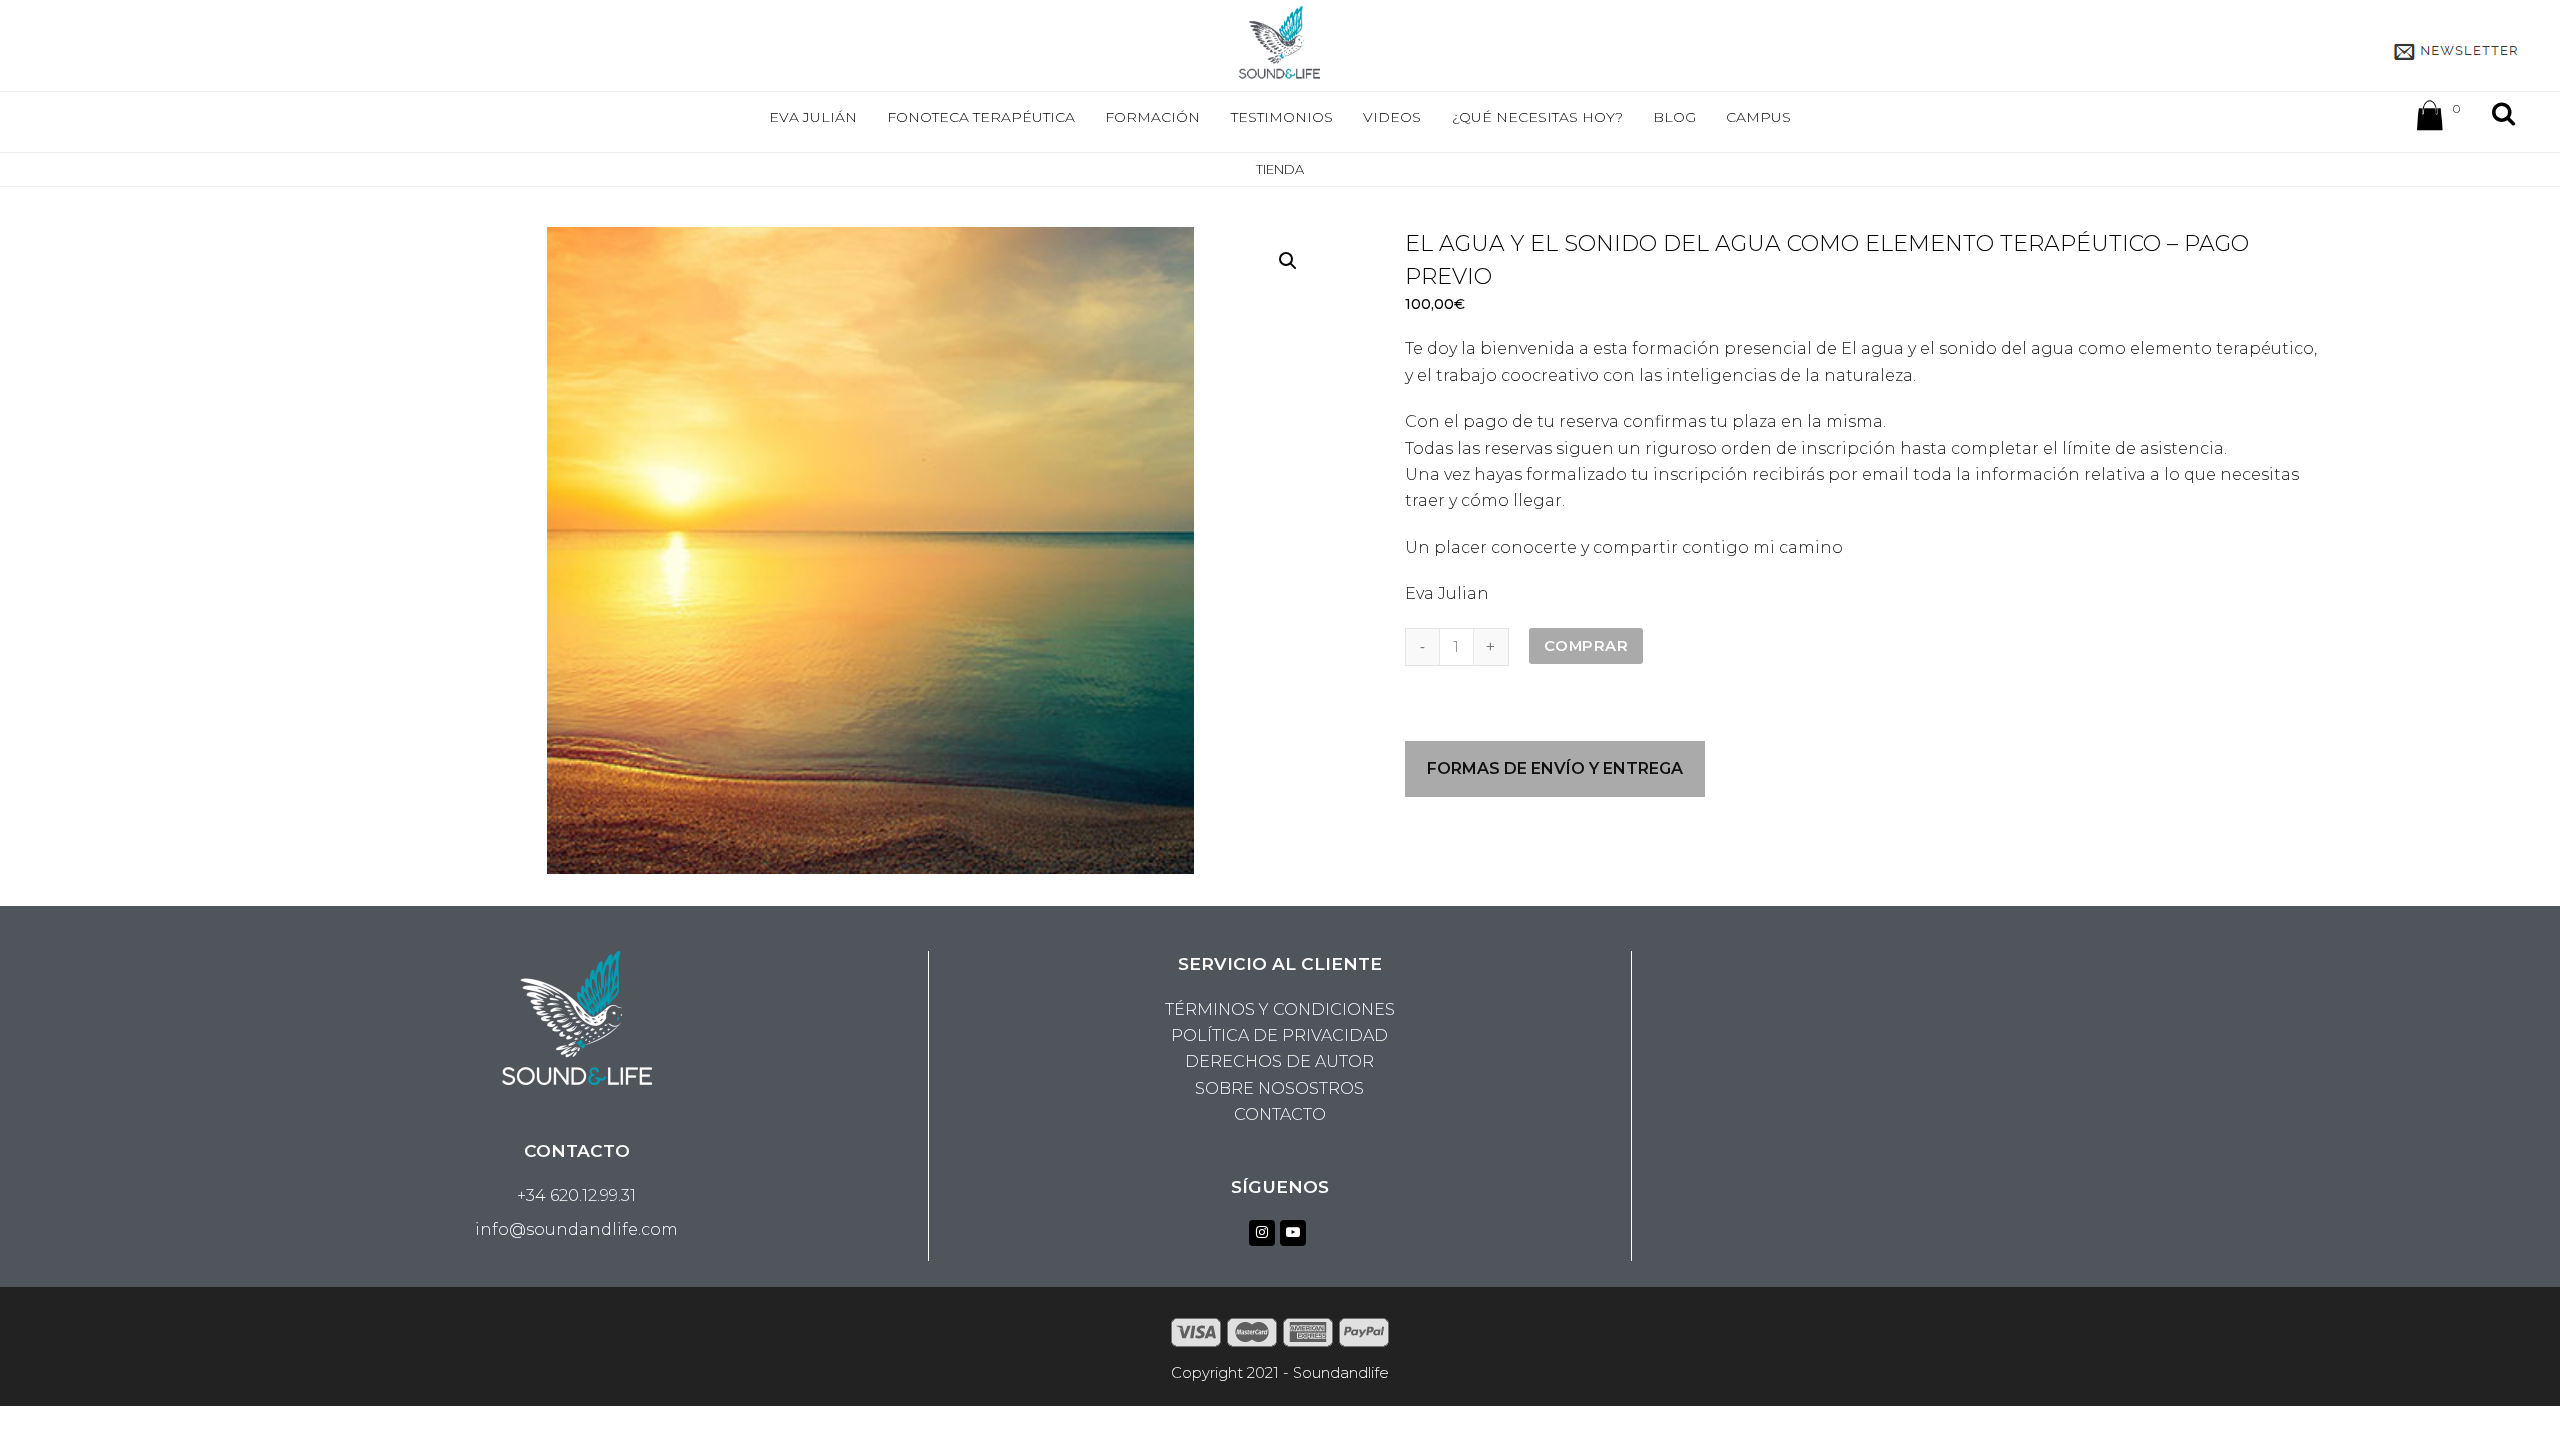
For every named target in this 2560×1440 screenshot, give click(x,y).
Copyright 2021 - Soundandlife (1280, 1373)
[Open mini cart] (2430, 120)
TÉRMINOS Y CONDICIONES (1280, 1009)
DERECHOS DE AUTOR (1279, 1061)
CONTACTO (1280, 1114)
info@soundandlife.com (576, 1229)
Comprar (1586, 646)
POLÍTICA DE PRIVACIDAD (1279, 1035)
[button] (1288, 261)
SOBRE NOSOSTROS (1279, 1088)
